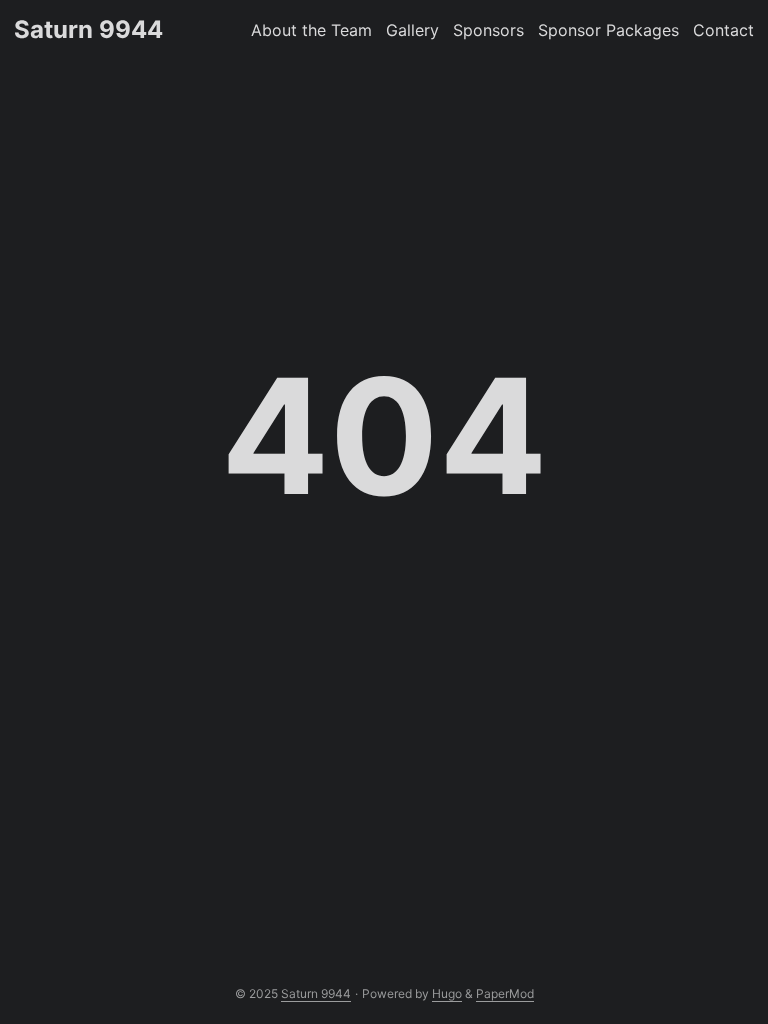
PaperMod (505, 993)
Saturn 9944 (88, 29)
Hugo (447, 993)
